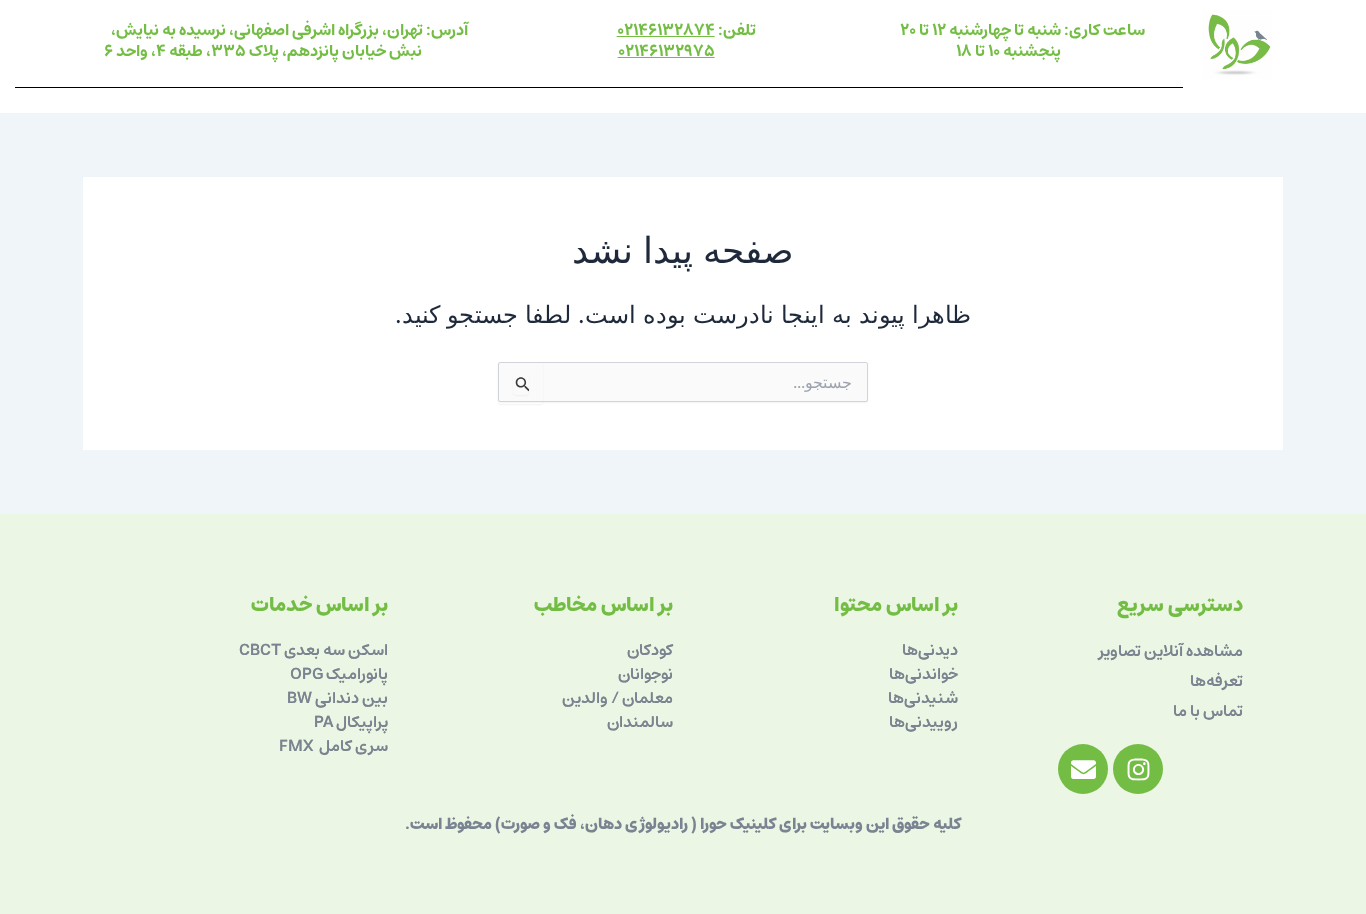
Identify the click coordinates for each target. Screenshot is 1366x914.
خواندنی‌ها (923, 674)
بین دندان (357, 698)
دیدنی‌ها (930, 650)
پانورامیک (357, 674)
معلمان (646, 698)
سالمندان (640, 722)
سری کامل (352, 746)
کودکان (650, 650)
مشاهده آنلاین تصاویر (1171, 651)
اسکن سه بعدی (336, 650)
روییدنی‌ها (923, 722)
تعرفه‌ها (1216, 681)
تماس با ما (1208, 711)
